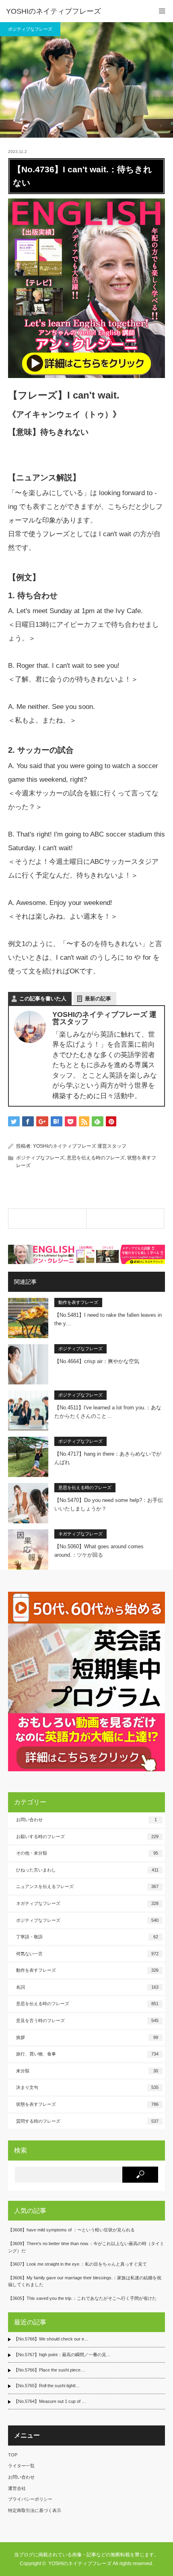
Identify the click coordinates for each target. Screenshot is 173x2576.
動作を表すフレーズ (78, 1302)
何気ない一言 (87, 1954)
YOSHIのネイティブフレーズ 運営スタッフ (80, 1146)
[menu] (162, 11)
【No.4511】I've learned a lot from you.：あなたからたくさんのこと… (108, 1412)
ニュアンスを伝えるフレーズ (87, 1886)
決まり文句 (87, 2087)
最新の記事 (98, 999)
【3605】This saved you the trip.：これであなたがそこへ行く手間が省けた (82, 2298)
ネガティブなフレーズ (80, 1534)
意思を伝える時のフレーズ (96, 1158)
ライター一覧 (21, 2466)
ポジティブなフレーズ (30, 29)
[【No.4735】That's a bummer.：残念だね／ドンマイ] (47, 1219)
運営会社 (17, 2488)
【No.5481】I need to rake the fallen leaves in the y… (108, 1319)
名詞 (87, 1987)
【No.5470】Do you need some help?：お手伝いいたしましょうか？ (109, 1504)
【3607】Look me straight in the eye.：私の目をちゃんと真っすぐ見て (77, 2264)
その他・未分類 (87, 1853)
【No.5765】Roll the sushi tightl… (47, 2386)
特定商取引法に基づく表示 (35, 2510)
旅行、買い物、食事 (87, 2054)
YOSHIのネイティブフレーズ (54, 11)
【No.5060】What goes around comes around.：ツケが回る (99, 1551)
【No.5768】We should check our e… (51, 2339)
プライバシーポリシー (30, 2499)
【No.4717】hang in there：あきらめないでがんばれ (108, 1458)
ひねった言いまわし (87, 1870)
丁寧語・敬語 (87, 1937)
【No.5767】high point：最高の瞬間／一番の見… (62, 2355)
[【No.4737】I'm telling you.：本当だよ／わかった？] (125, 1219)
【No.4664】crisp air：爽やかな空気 (97, 1361)
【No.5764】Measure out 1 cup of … (50, 2401)
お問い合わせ (86, 1820)
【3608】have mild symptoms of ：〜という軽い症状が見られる (71, 2230)
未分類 (87, 2071)
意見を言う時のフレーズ (87, 2020)
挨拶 (87, 2037)
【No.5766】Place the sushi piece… (49, 2370)
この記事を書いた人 (43, 999)
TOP (13, 2455)
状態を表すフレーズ (87, 2104)
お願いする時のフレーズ (87, 1836)
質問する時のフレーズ (87, 2121)
